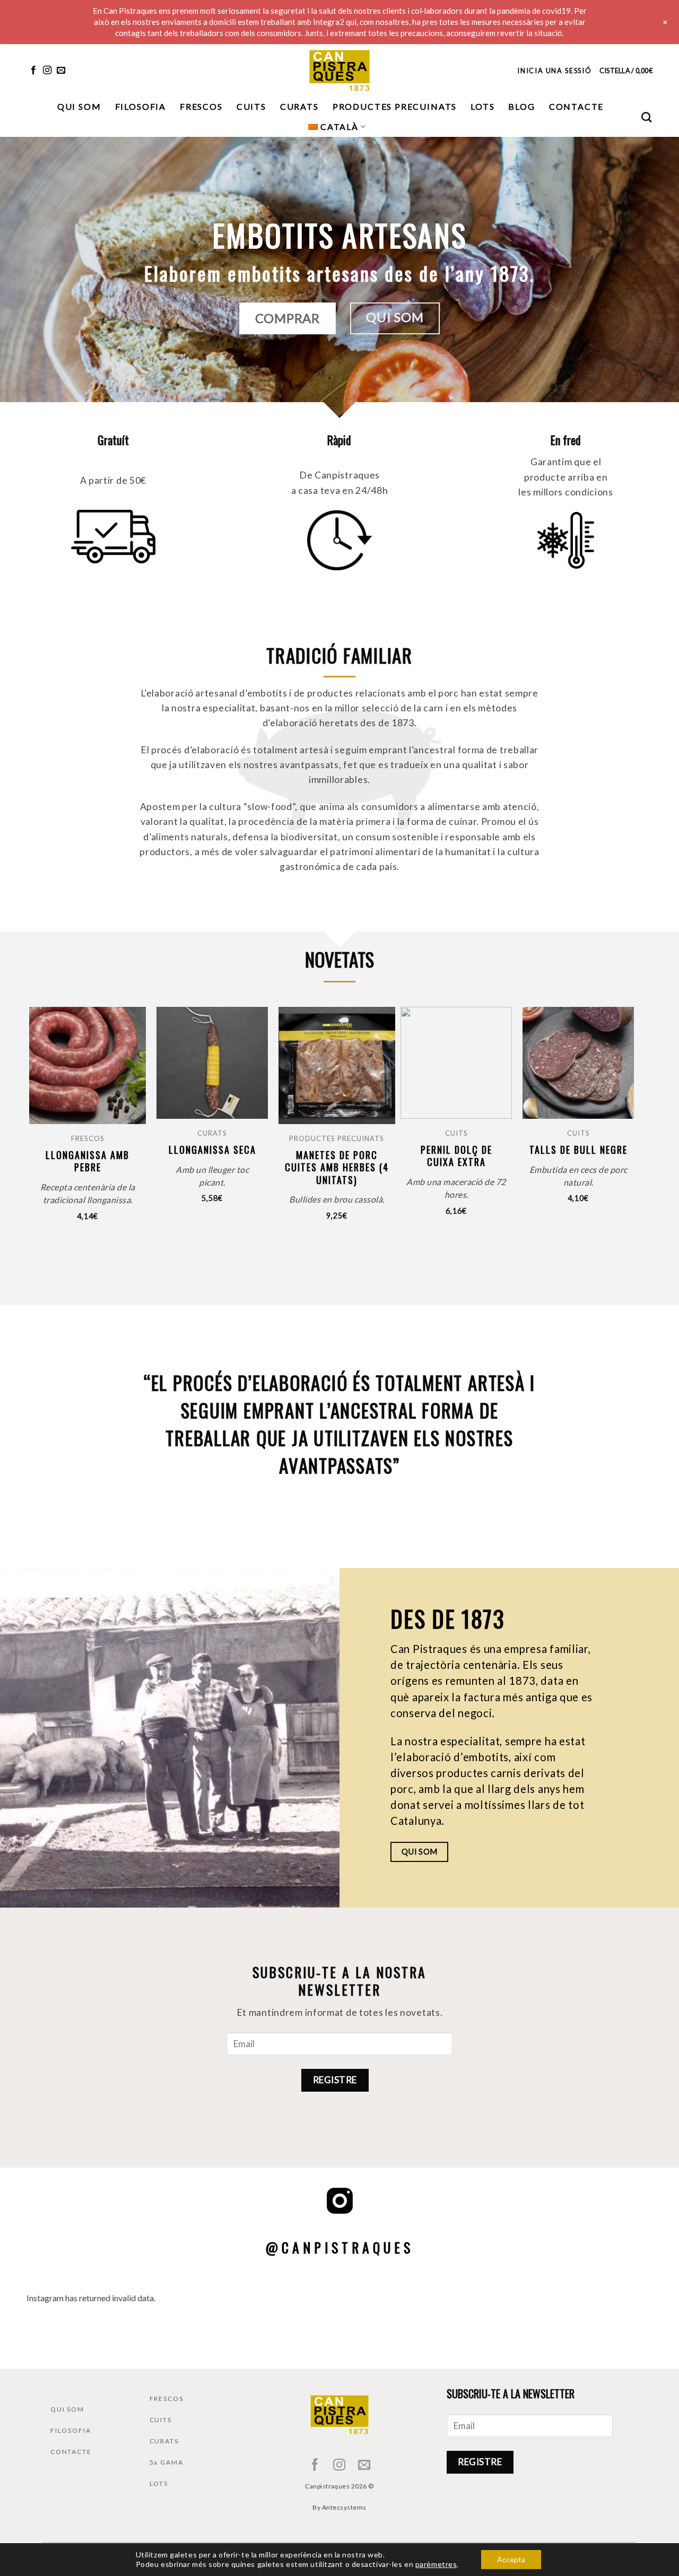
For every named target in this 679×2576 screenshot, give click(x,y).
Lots (482, 106)
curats (299, 106)
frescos (201, 106)
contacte (577, 106)
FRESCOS (167, 2399)
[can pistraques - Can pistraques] (339, 70)
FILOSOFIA (71, 2430)
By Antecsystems (339, 2507)
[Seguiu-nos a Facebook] (33, 71)
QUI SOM (67, 2409)
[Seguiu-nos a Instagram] (47, 71)
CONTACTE (71, 2452)
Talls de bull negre (578, 1150)
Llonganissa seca (212, 1150)
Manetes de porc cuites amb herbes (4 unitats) (337, 1168)
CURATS (164, 2441)
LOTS (159, 2483)
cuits (251, 106)
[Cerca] (647, 117)
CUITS (161, 2420)
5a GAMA (167, 2462)
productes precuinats (395, 106)
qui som (79, 106)
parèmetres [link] (436, 2564)
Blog (521, 106)
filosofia (141, 106)
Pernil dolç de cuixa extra (456, 1156)
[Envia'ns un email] (61, 71)
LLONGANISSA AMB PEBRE (88, 1161)
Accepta (511, 2559)
